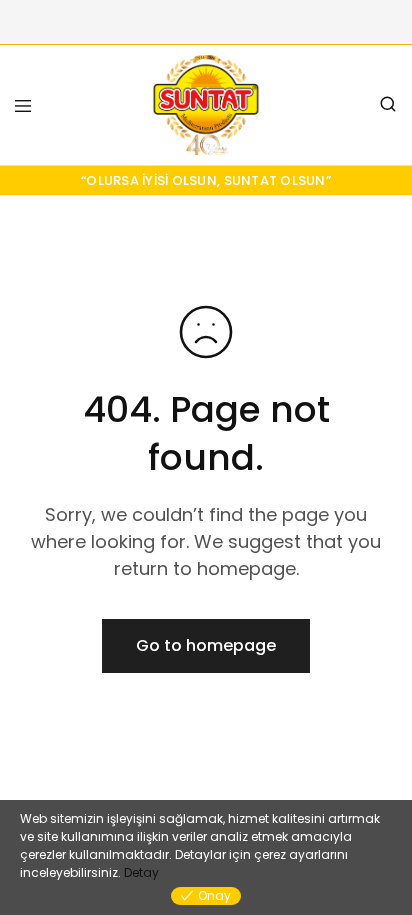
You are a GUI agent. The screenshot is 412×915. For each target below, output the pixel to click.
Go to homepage (206, 645)
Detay (141, 872)
